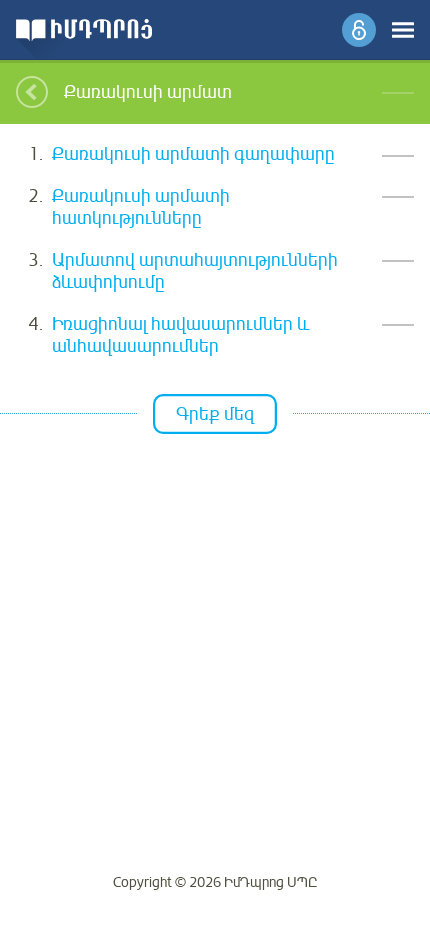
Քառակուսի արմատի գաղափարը (193, 154)
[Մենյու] (403, 30)
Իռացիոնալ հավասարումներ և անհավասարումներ (180, 335)
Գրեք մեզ (215, 414)
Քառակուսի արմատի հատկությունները (141, 207)
